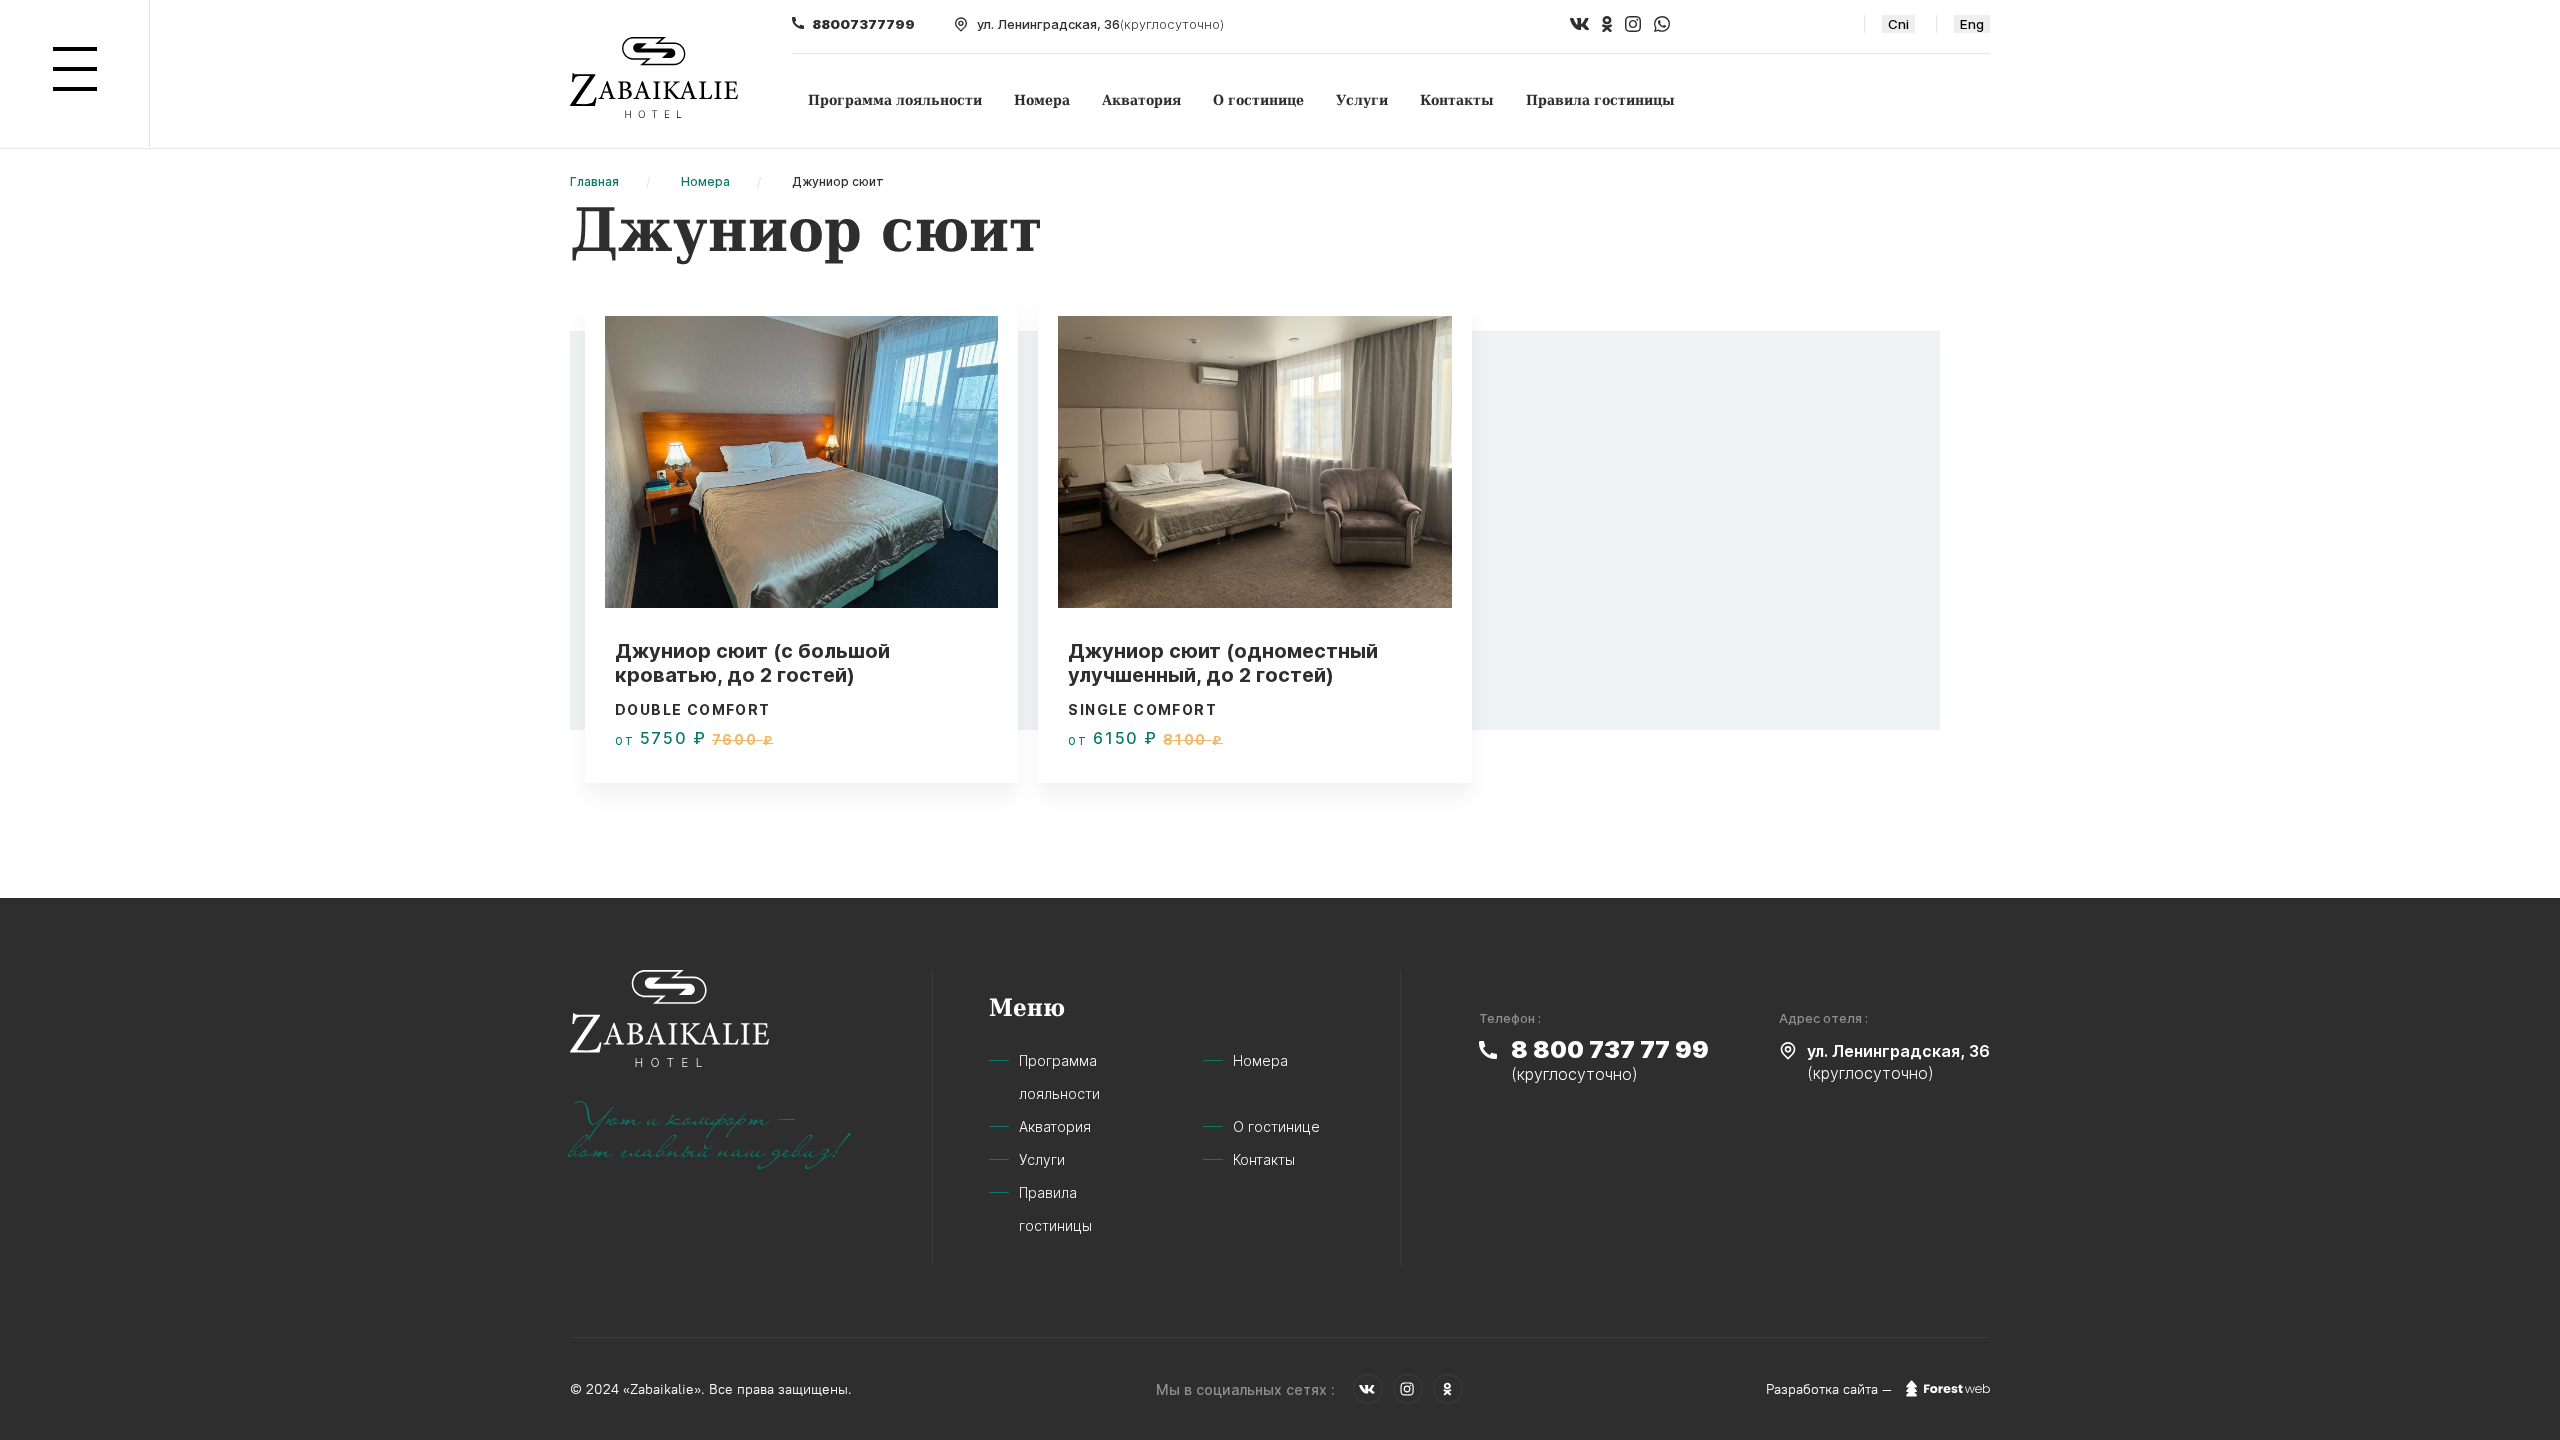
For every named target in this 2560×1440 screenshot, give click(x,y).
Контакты (1457, 100)
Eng (1972, 24)
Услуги (1362, 100)
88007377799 (863, 24)
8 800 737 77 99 (1610, 1049)
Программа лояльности (895, 100)
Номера (1042, 100)
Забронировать (893, 756)
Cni (1898, 24)
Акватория (1141, 100)
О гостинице (1258, 100)
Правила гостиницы (1600, 100)
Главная (594, 181)
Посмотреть (709, 756)
